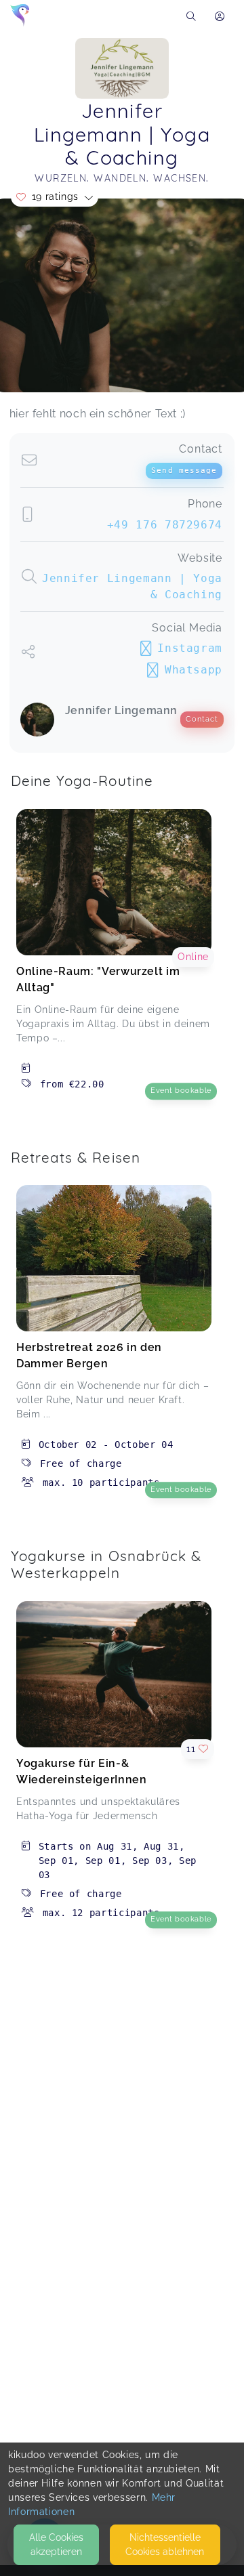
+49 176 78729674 (165, 525)
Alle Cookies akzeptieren (56, 2544)
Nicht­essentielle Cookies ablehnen (165, 2544)
